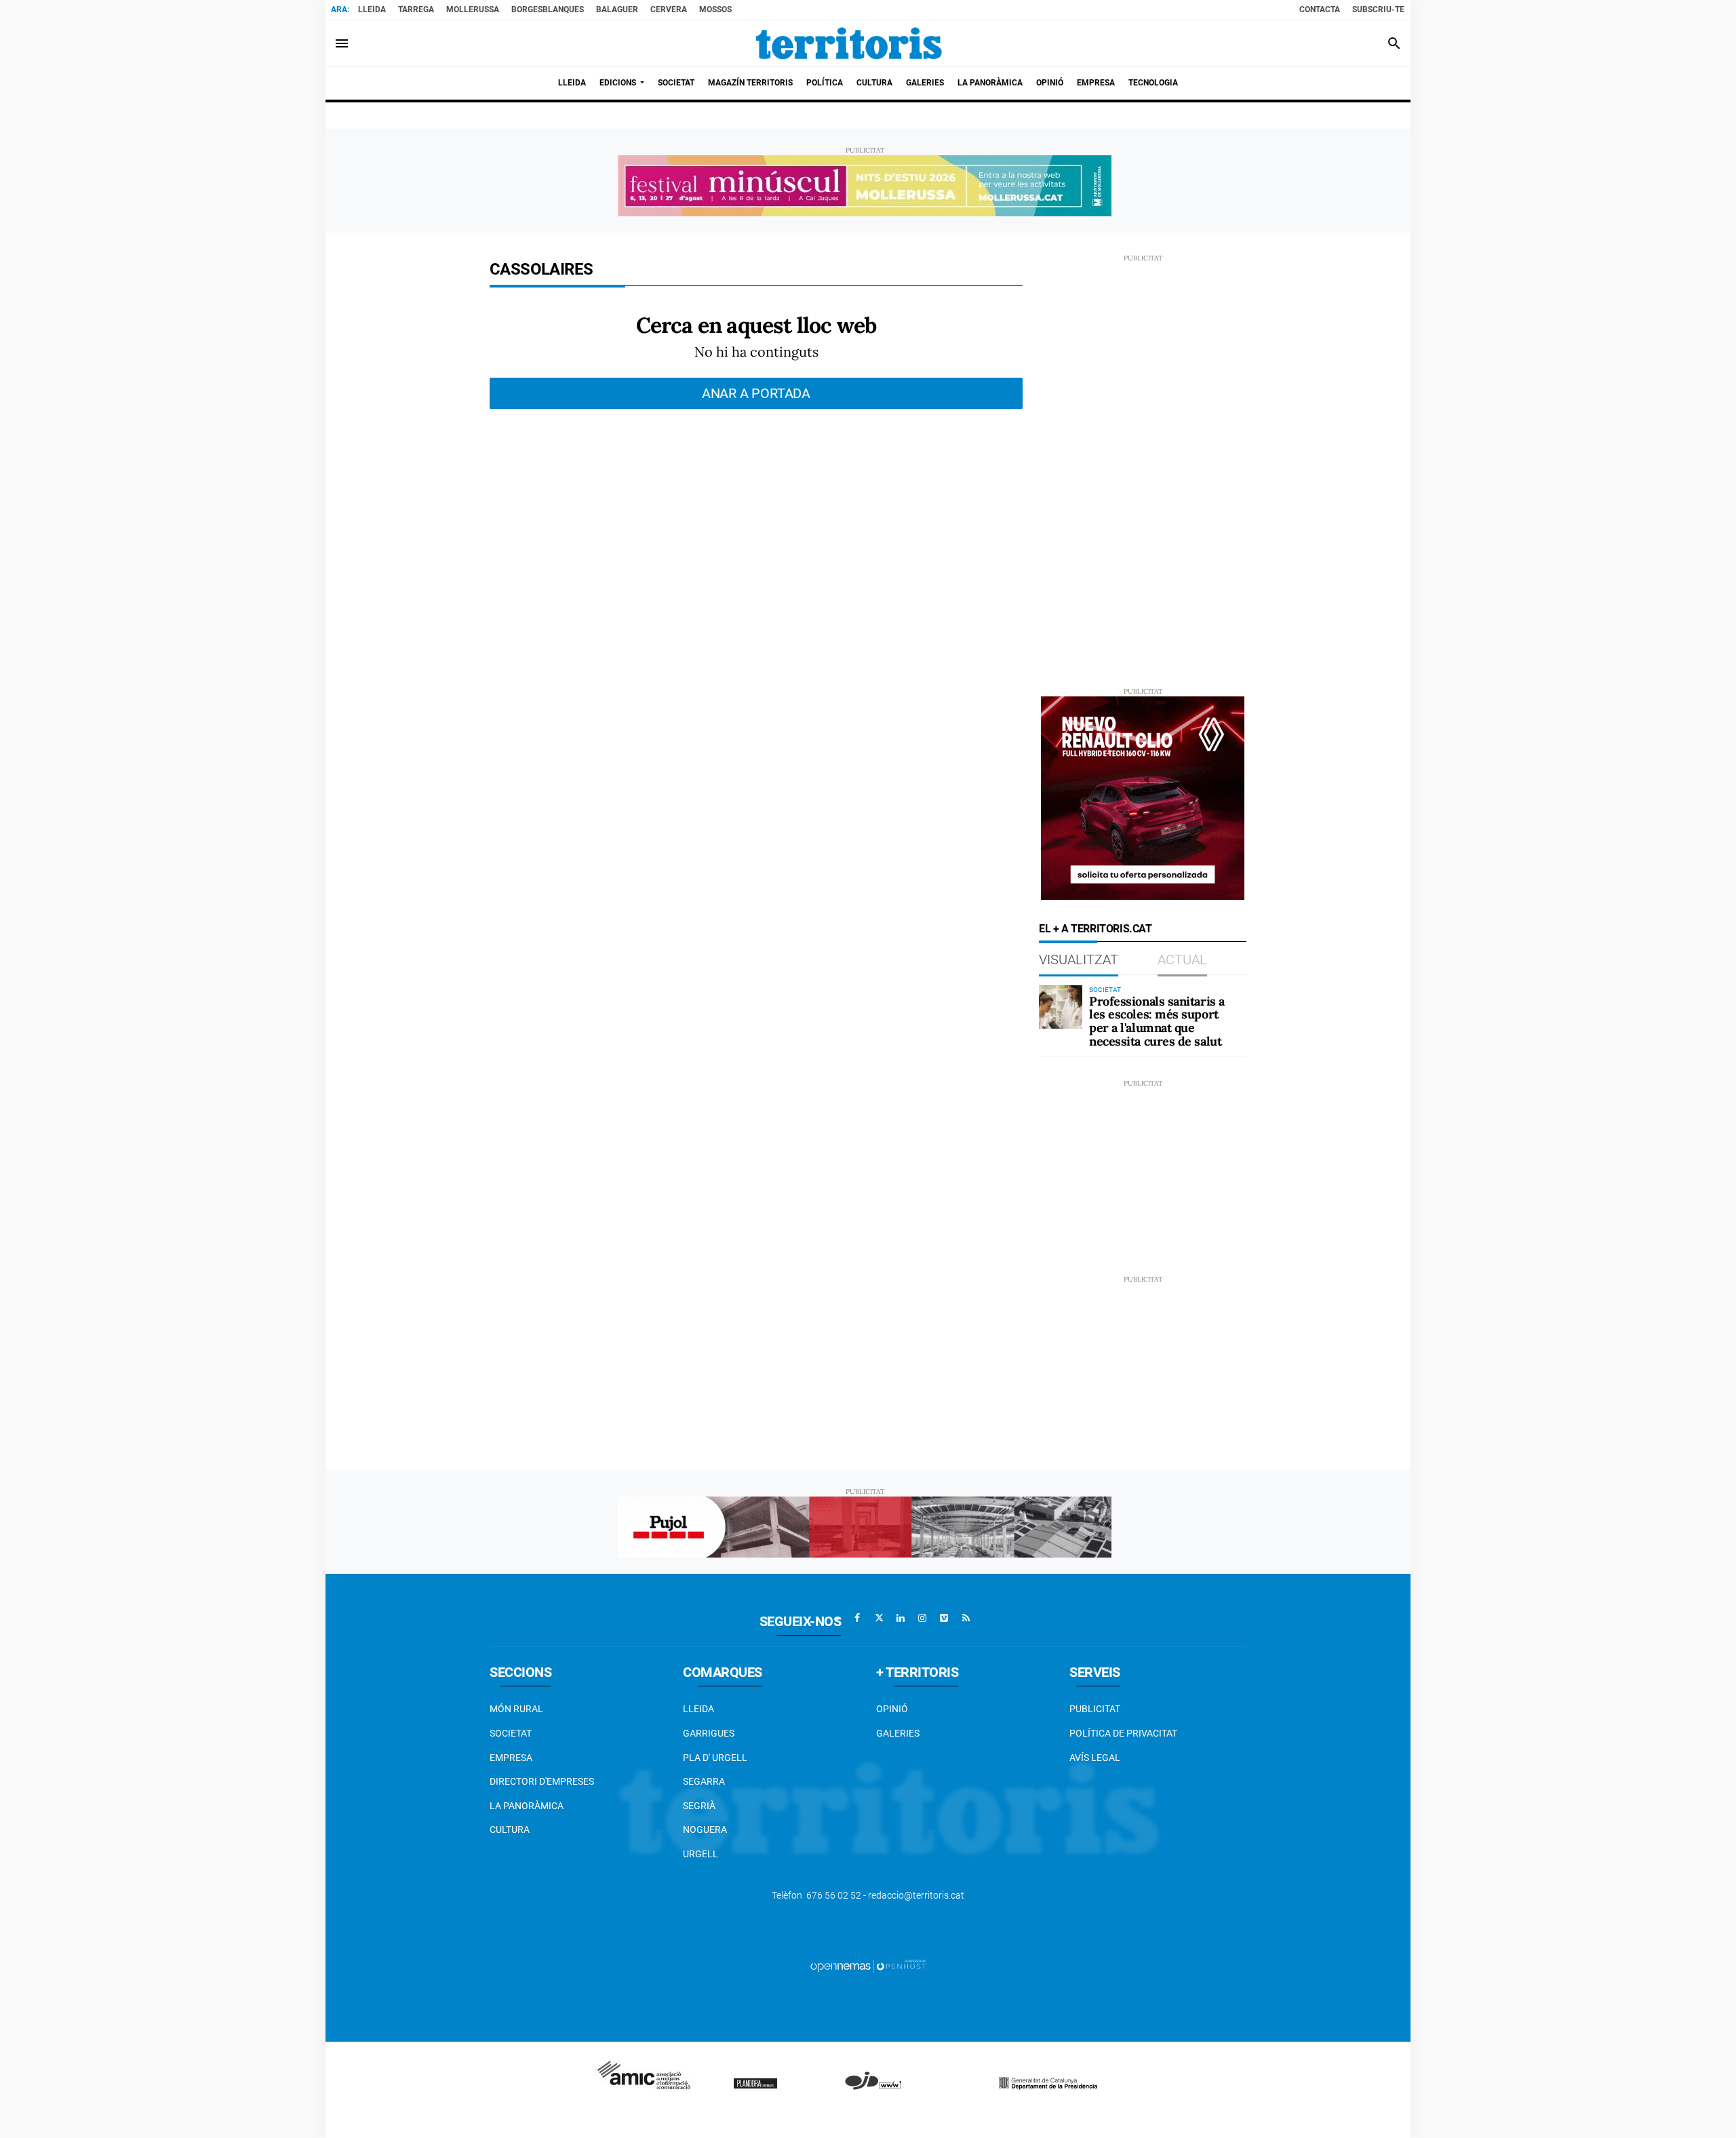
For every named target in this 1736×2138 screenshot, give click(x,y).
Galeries (898, 1733)
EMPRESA (511, 1758)
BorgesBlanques (548, 9)
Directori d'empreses (542, 1781)
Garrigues (709, 1733)
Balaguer (617, 9)
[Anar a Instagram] (922, 1618)
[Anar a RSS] (966, 1618)
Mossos (715, 9)
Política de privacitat (1123, 1733)
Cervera (669, 9)
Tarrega (416, 9)
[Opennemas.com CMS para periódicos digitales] (868, 1966)
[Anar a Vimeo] (944, 1618)
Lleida (372, 9)
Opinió (892, 1709)
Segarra (704, 1781)
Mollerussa (473, 9)
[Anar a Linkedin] (901, 1618)
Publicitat (1095, 1709)
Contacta (1320, 9)
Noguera (705, 1829)
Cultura (510, 1829)
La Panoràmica (527, 1806)
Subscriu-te (1378, 9)
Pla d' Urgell (715, 1758)
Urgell (701, 1854)
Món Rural (516, 1709)
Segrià (699, 1806)
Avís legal (1095, 1758)
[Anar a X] (879, 1618)
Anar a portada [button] (756, 393)
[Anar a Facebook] (857, 1618)
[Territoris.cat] (849, 43)
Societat (511, 1733)
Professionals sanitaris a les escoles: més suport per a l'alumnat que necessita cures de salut (1157, 1021)
